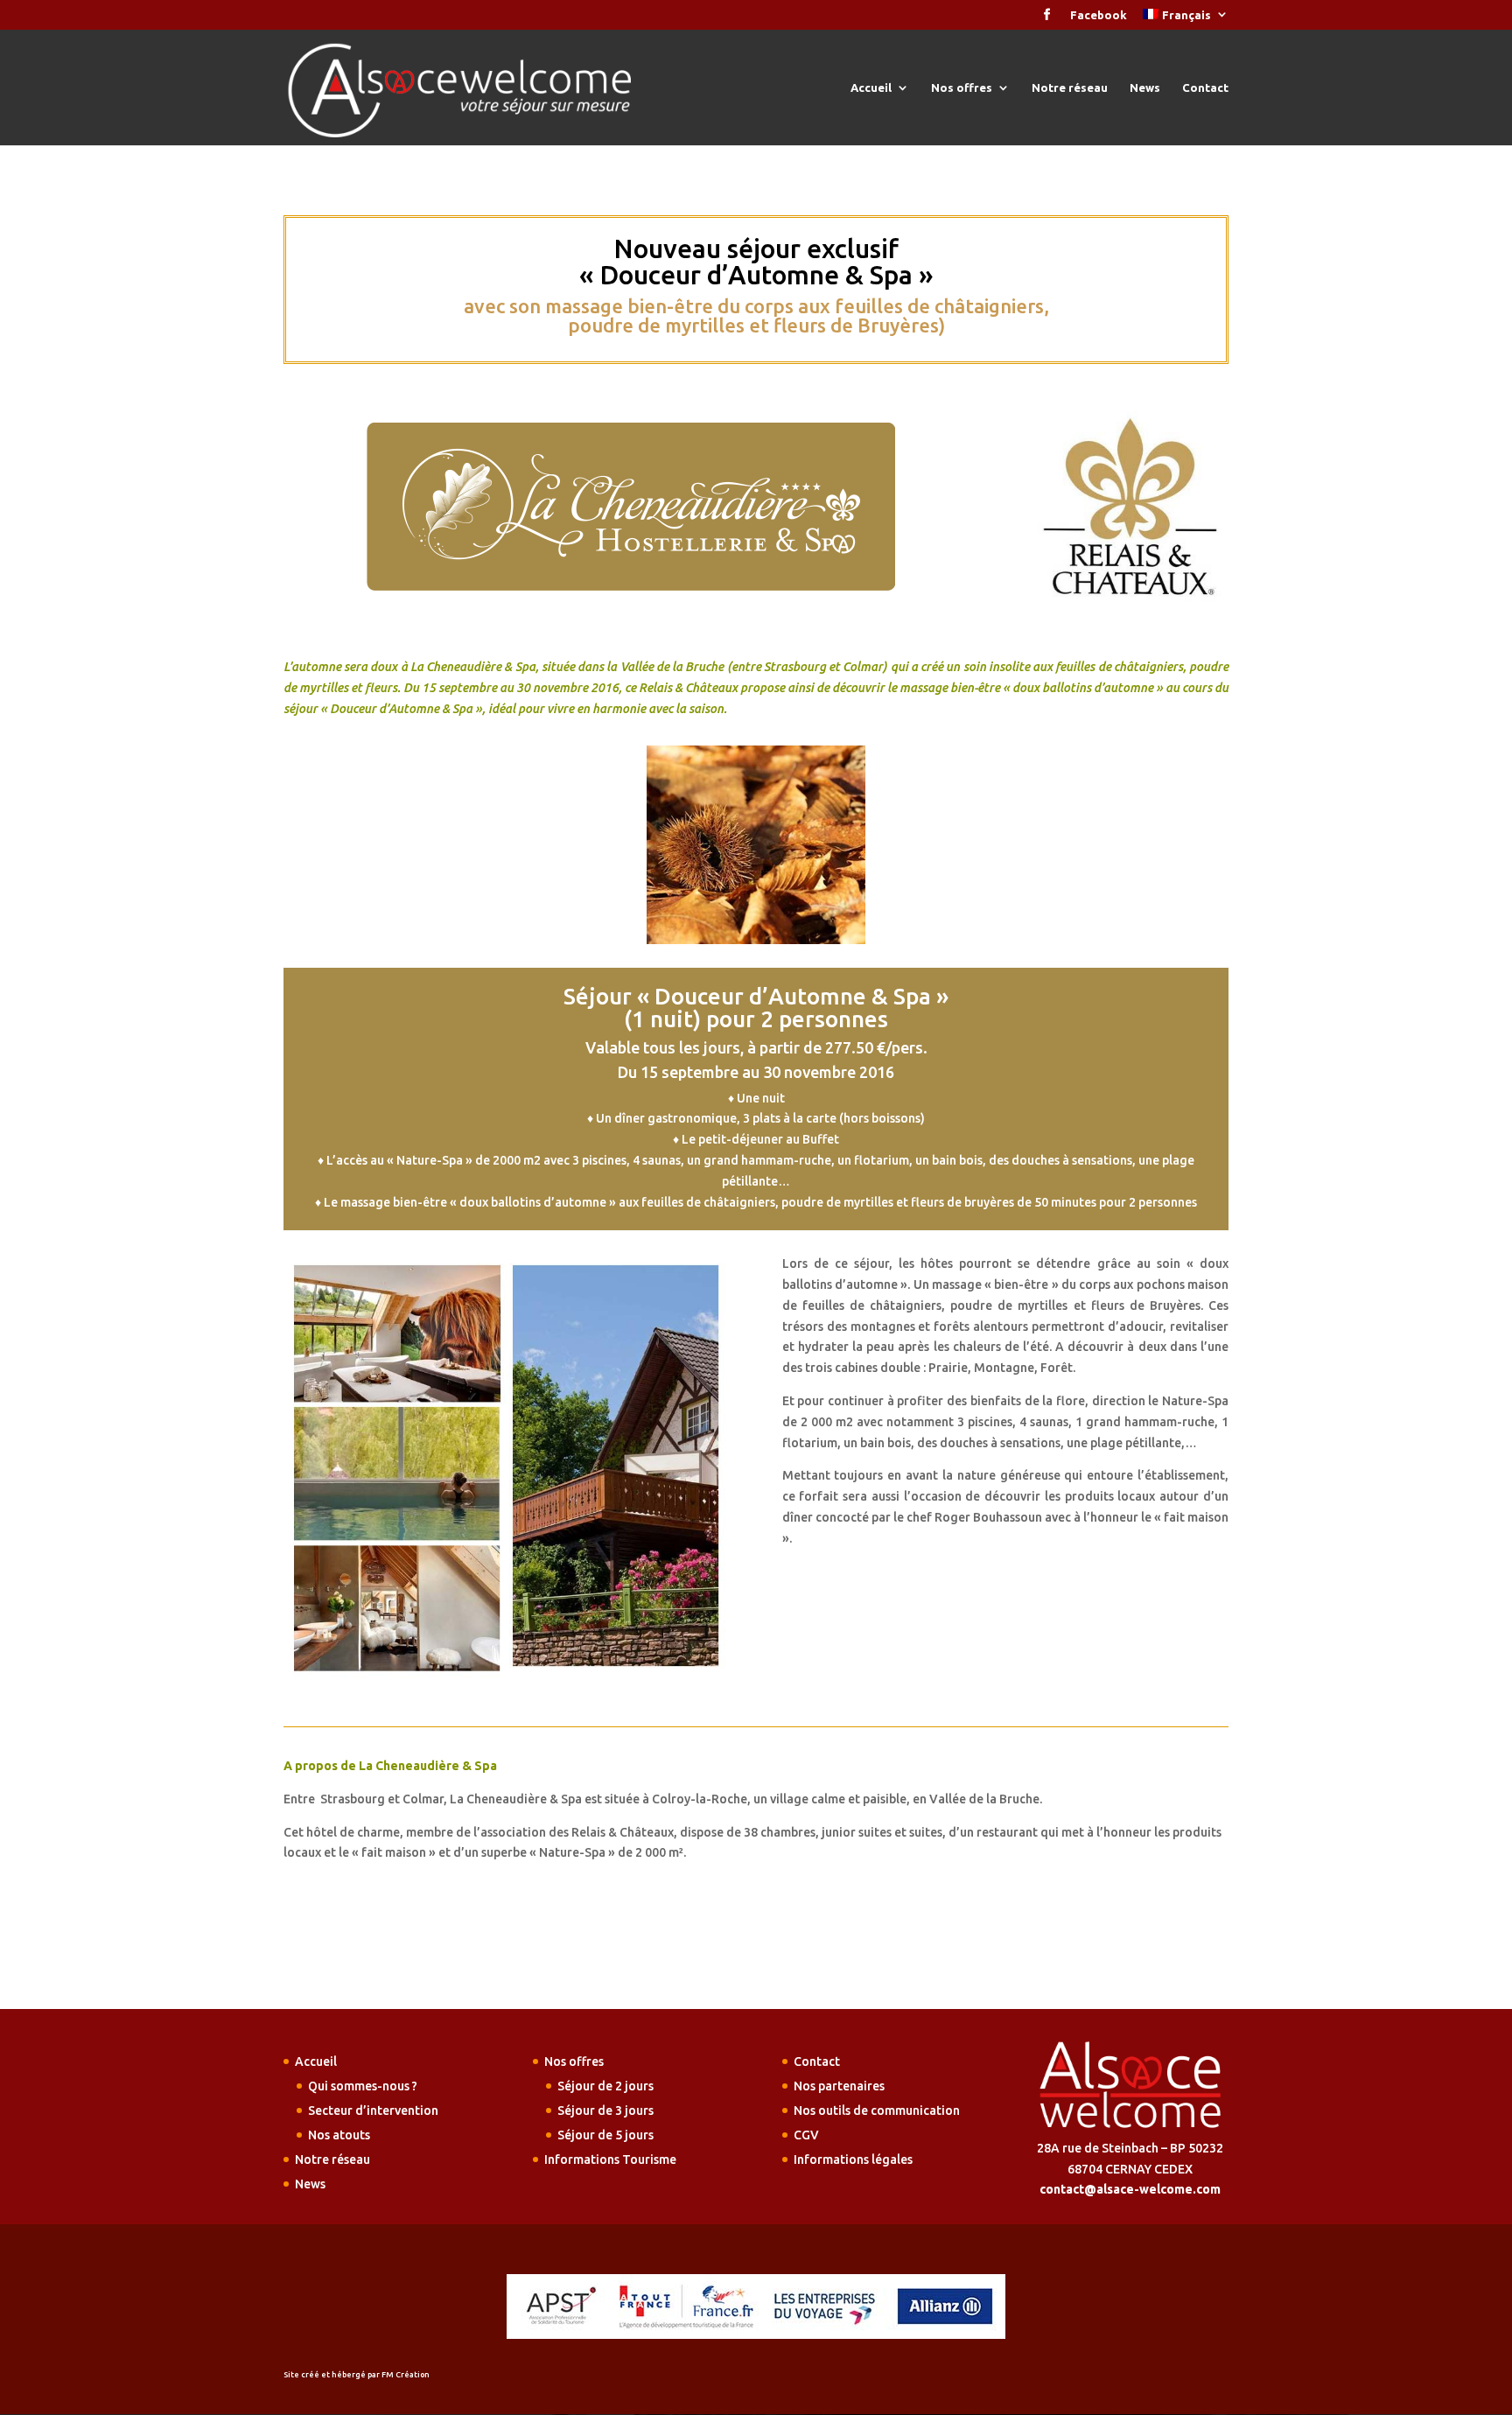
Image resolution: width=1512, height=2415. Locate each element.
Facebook (1099, 15)
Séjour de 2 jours (605, 2086)
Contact (1205, 87)
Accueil (871, 87)
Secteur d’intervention (373, 2110)
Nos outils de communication (877, 2110)
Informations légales (853, 2159)
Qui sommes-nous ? (363, 2086)
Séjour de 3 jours (605, 2110)
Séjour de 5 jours (605, 2135)
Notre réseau (1070, 87)
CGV (806, 2135)
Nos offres (962, 87)
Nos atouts (339, 2135)
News (1145, 87)
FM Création (406, 2375)
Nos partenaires (839, 2086)
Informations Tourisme (610, 2159)
